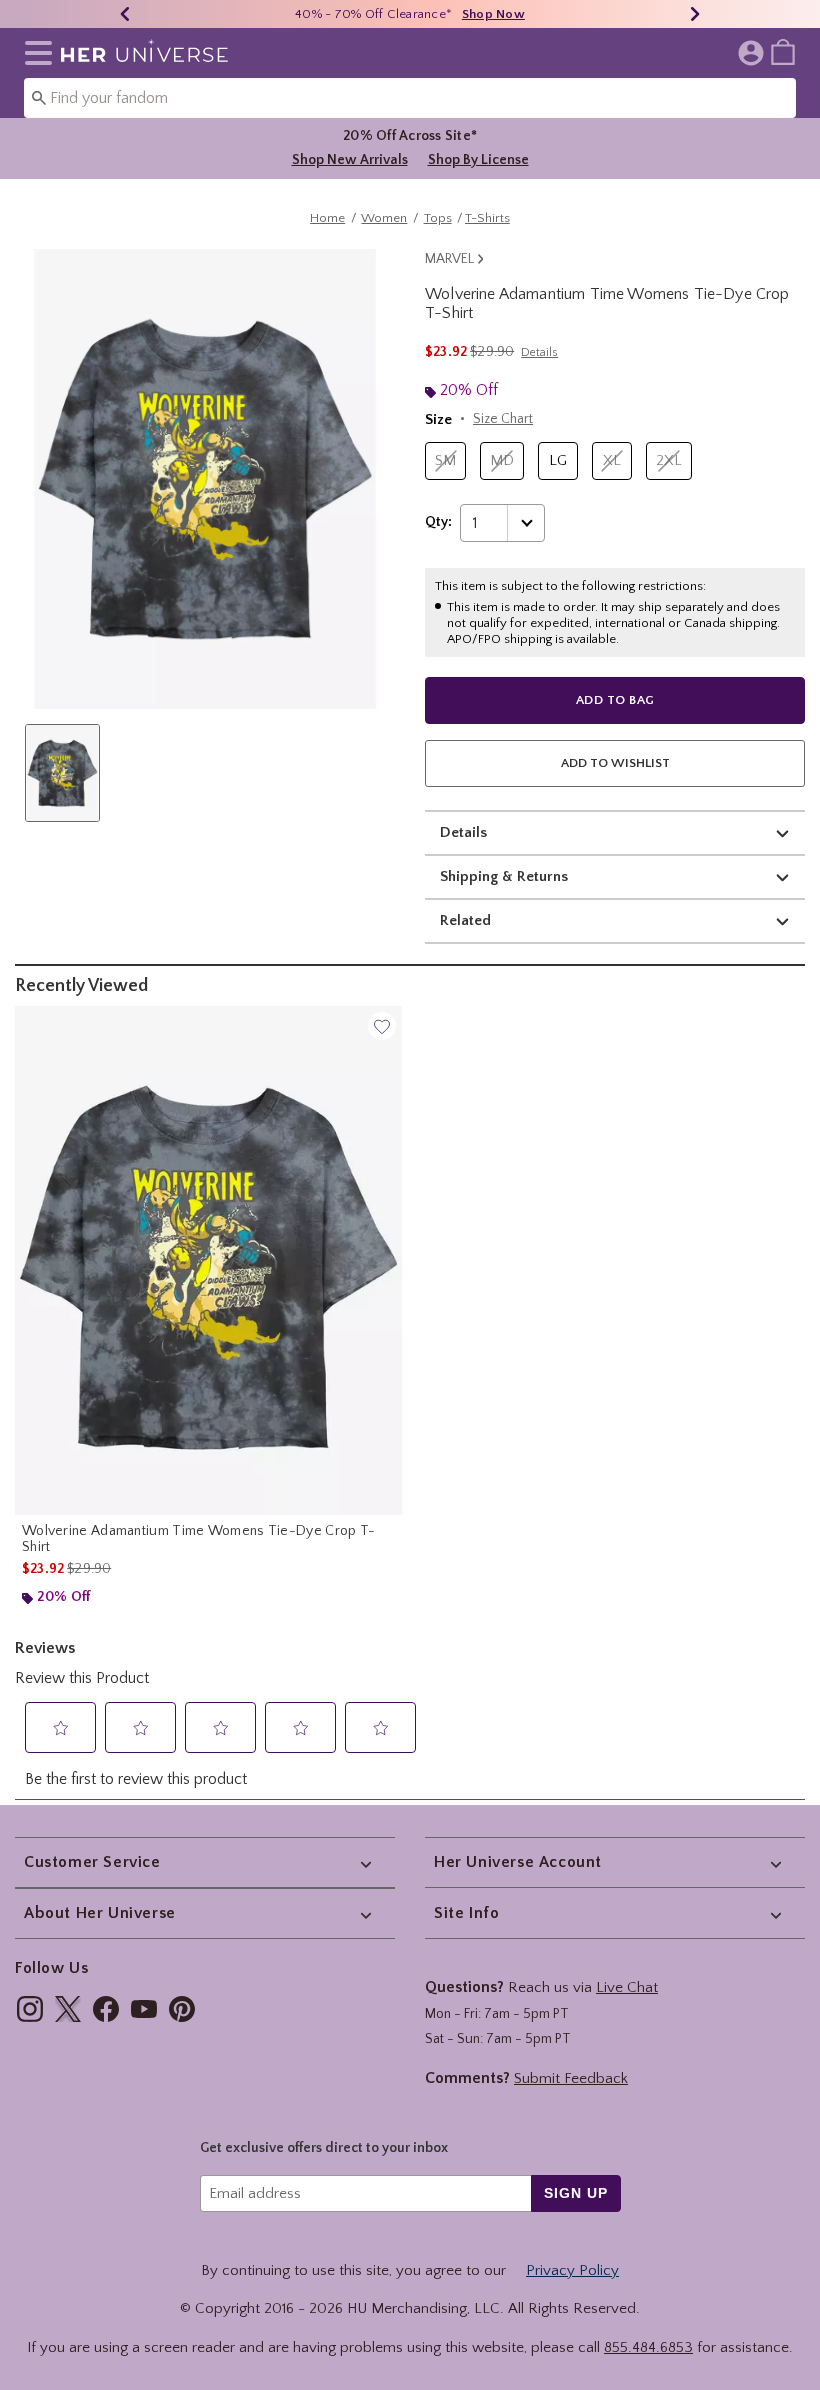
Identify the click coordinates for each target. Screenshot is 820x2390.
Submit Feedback (571, 2078)
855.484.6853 (648, 2347)
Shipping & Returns (504, 876)
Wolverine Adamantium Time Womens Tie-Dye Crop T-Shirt (198, 1539)
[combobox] (410, 98)
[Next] (695, 14)
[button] (34, 53)
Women (384, 218)
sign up (575, 2193)
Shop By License (478, 160)
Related (465, 920)
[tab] (62, 773)
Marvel (449, 259)
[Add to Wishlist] (382, 1026)
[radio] (445, 461)
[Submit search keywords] (39, 97)
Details (463, 832)
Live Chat (627, 1987)
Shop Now (493, 14)
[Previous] (125, 14)
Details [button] (539, 352)
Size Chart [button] (503, 419)
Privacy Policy (572, 2270)
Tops (438, 218)
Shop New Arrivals (350, 160)
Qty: (438, 522)
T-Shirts (487, 218)
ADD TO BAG (615, 700)
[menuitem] (783, 51)
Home (327, 218)
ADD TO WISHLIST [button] (615, 763)
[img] (30, 2009)
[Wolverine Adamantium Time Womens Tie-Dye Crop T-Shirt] (208, 1260)
